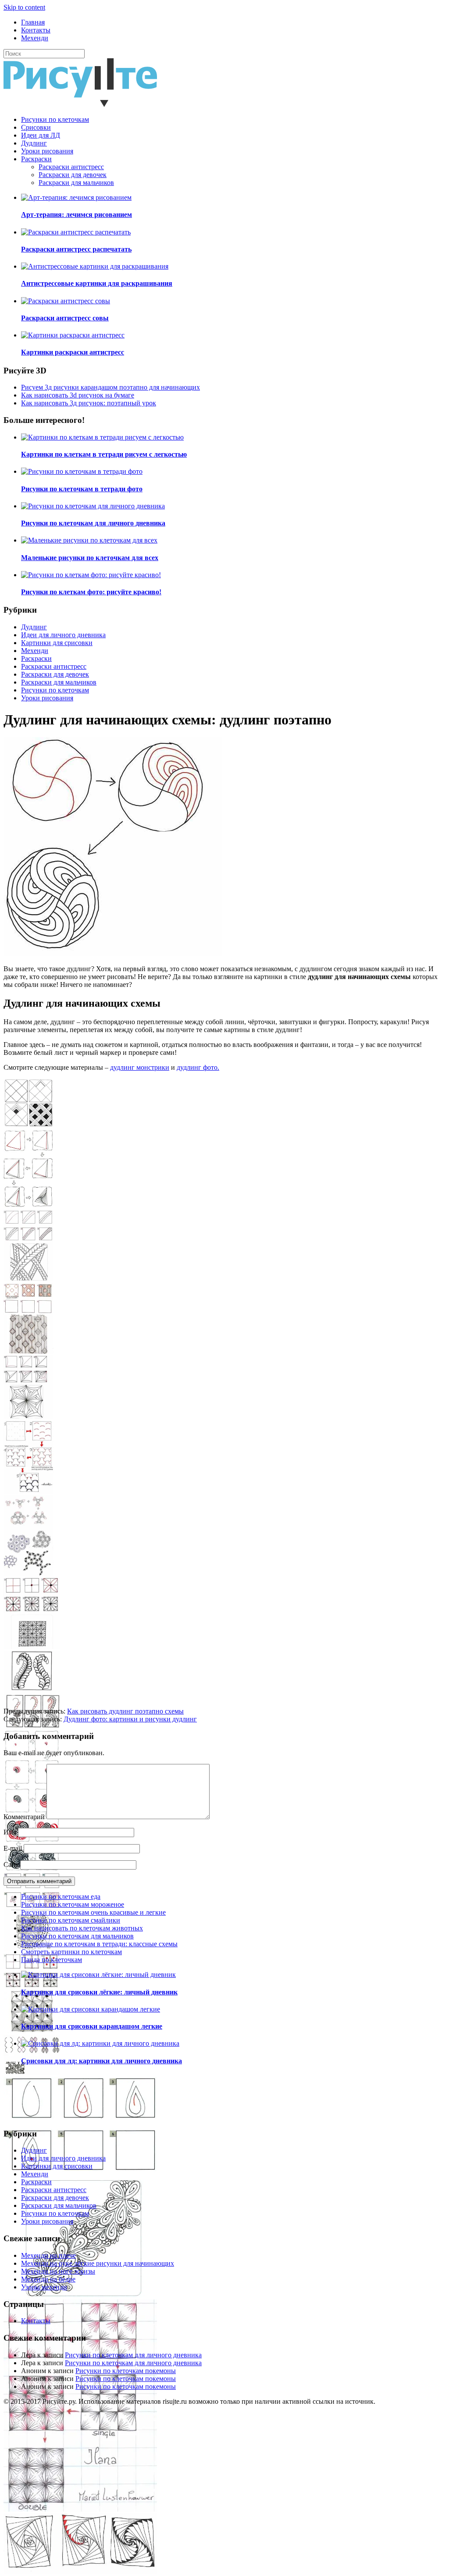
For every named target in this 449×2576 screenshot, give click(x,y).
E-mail (13, 1848)
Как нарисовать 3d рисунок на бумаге (78, 395)
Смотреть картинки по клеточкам (71, 1952)
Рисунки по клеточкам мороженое (73, 1904)
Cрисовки (36, 127)
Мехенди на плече (48, 2255)
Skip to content (24, 7)
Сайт (11, 1865)
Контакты (36, 30)
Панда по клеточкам (52, 1960)
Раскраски (36, 159)
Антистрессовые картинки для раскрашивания (97, 283)
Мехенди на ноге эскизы (58, 2271)
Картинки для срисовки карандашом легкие (92, 2026)
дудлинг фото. (198, 1067)
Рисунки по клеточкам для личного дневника (93, 523)
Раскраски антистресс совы (65, 318)
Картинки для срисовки (57, 643)
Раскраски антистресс (71, 167)
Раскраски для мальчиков (76, 183)
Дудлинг (34, 143)
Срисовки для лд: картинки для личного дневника (102, 2061)
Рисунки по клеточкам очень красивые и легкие (93, 1912)
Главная (33, 22)
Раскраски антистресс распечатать (76, 249)
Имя (10, 1832)
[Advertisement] (224, 1646)
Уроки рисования (47, 151)
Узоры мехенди (44, 2287)
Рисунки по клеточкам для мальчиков (77, 1936)
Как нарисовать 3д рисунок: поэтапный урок (89, 403)
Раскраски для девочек (73, 175)
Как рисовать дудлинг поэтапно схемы (125, 1711)
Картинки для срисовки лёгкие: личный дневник (99, 1992)
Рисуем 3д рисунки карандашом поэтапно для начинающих (110, 387)
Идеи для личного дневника (63, 635)
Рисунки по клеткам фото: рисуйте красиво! (91, 592)
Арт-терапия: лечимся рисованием (77, 215)
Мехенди (35, 38)
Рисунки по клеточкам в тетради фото (82, 489)
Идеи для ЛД (41, 135)
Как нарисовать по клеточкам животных (82, 1928)
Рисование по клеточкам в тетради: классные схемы (99, 1944)
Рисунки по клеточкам (55, 119)
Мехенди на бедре (48, 2279)
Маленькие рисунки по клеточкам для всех (90, 558)
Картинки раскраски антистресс (73, 352)
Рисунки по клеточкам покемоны (126, 2371)
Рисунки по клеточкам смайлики (71, 1920)
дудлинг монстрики (140, 1067)
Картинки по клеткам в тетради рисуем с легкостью (104, 454)
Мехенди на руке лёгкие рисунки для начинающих (98, 2263)
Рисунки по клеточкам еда (61, 1897)
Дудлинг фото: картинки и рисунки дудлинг (130, 1719)
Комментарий (24, 1817)
